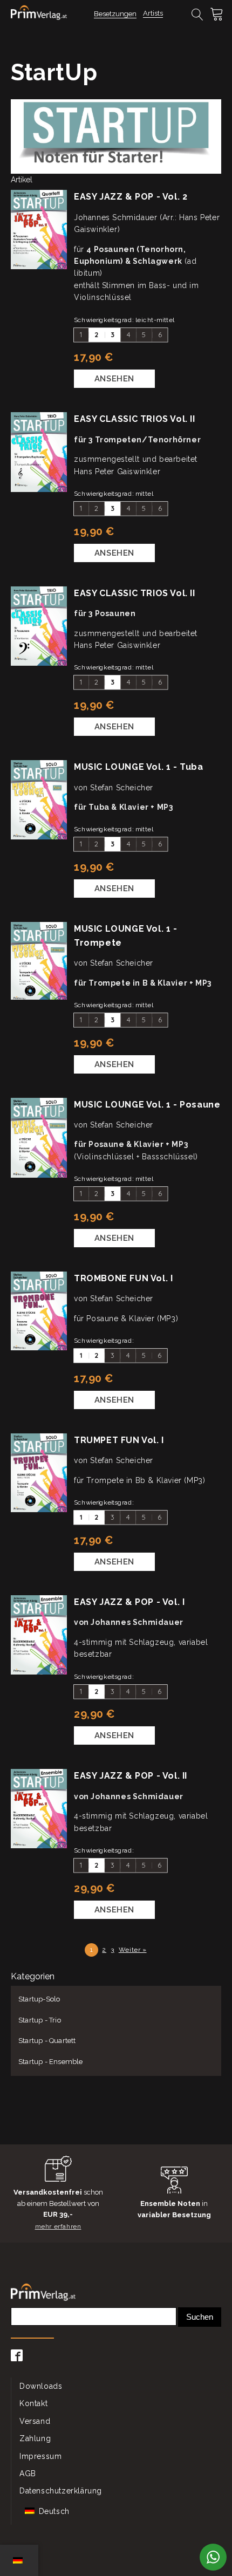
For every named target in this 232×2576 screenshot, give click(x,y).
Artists (153, 13)
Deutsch (53, 2511)
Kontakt (33, 2403)
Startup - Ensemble (51, 2062)
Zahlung (35, 2438)
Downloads (41, 2386)
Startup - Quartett (47, 2041)
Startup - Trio (40, 2020)
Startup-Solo (39, 1999)
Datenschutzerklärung (61, 2491)
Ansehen (114, 379)
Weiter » (133, 1950)
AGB (28, 2473)
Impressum (40, 2456)
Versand (35, 2421)
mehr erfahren (58, 2226)
